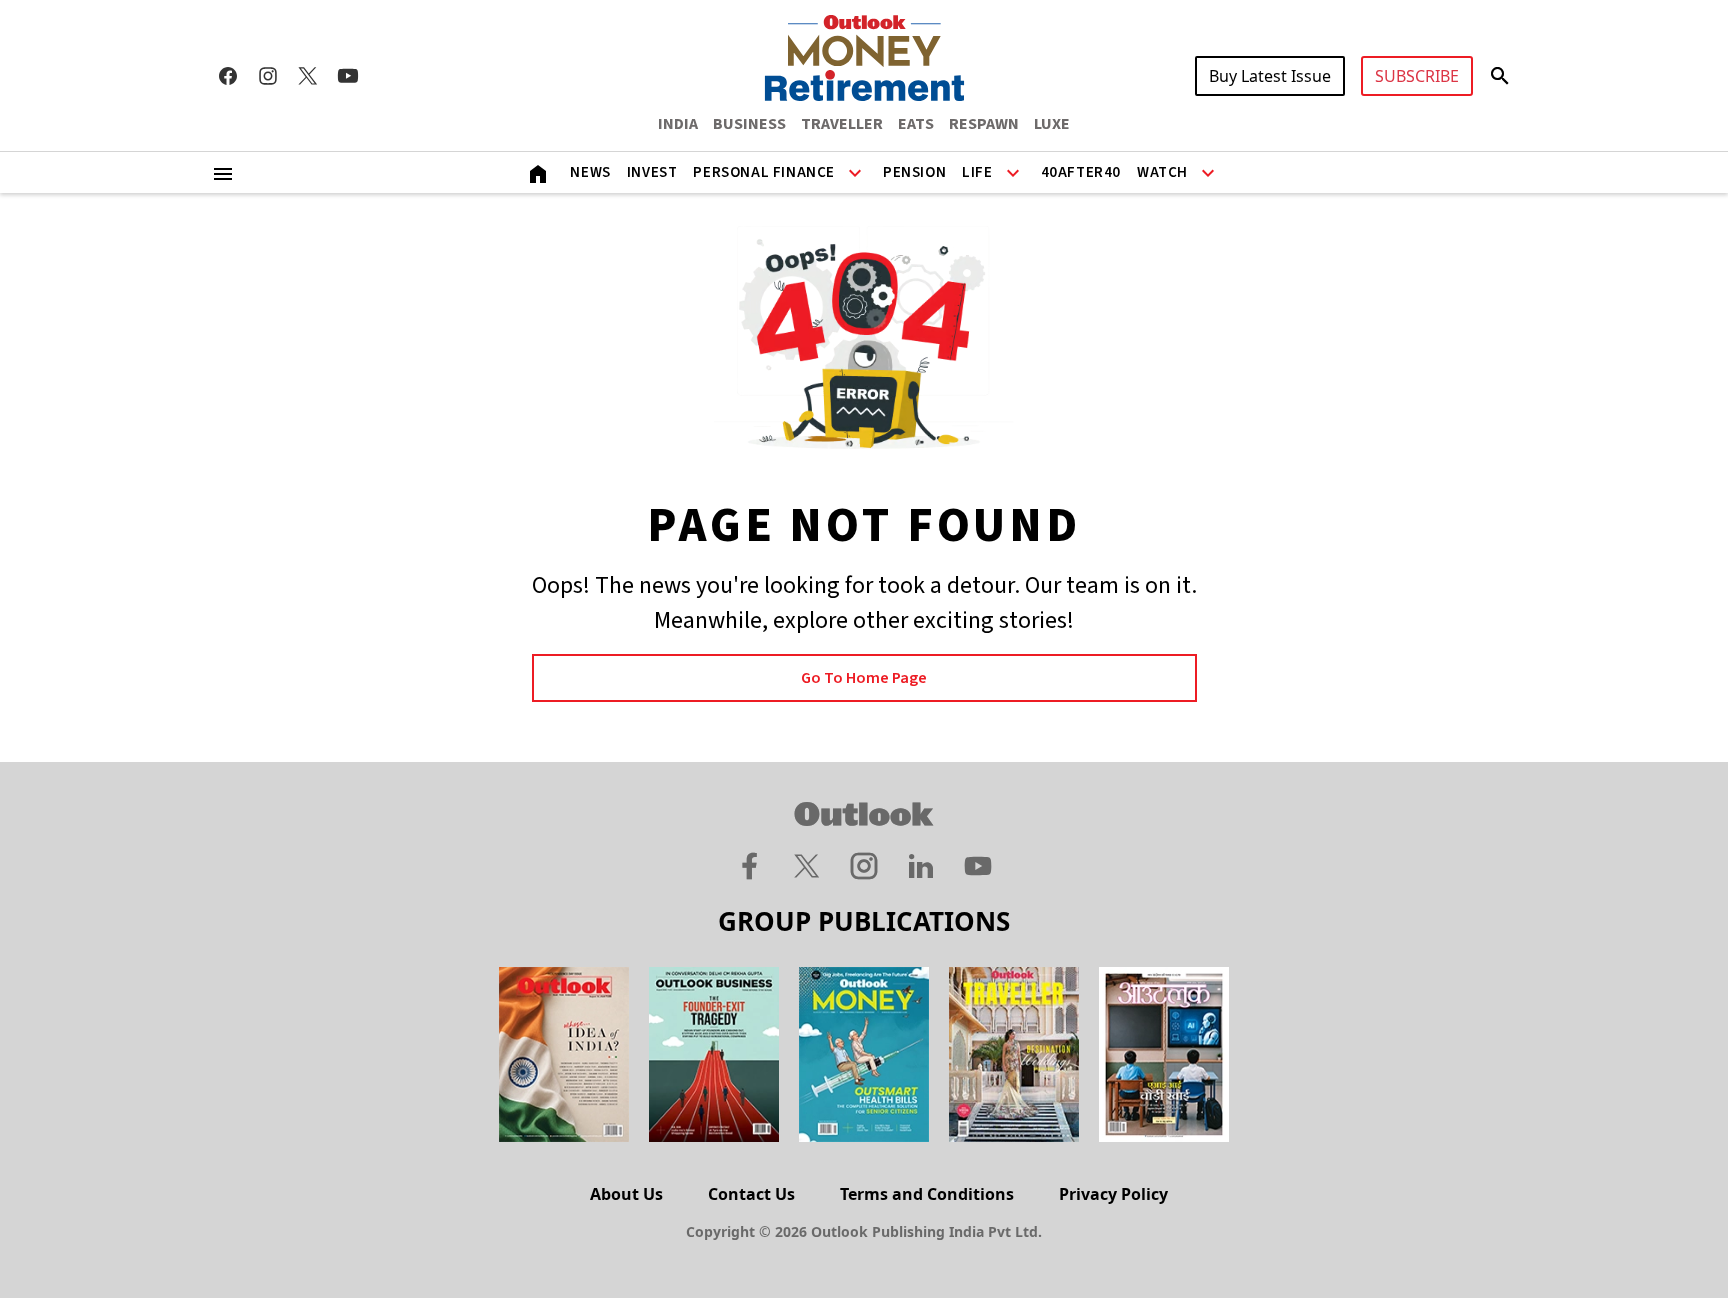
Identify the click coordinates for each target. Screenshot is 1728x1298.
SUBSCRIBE (1417, 76)
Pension (914, 172)
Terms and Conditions (927, 1194)
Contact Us (751, 1194)
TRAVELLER (842, 124)
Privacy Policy (1113, 1194)
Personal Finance (764, 172)
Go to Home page (864, 678)
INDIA (678, 124)
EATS (916, 124)
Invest (652, 172)
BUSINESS (749, 124)
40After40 (1081, 172)
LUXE (1052, 124)
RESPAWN (984, 124)
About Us (626, 1194)
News (590, 172)
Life (977, 172)
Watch (1162, 172)
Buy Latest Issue (1270, 76)
